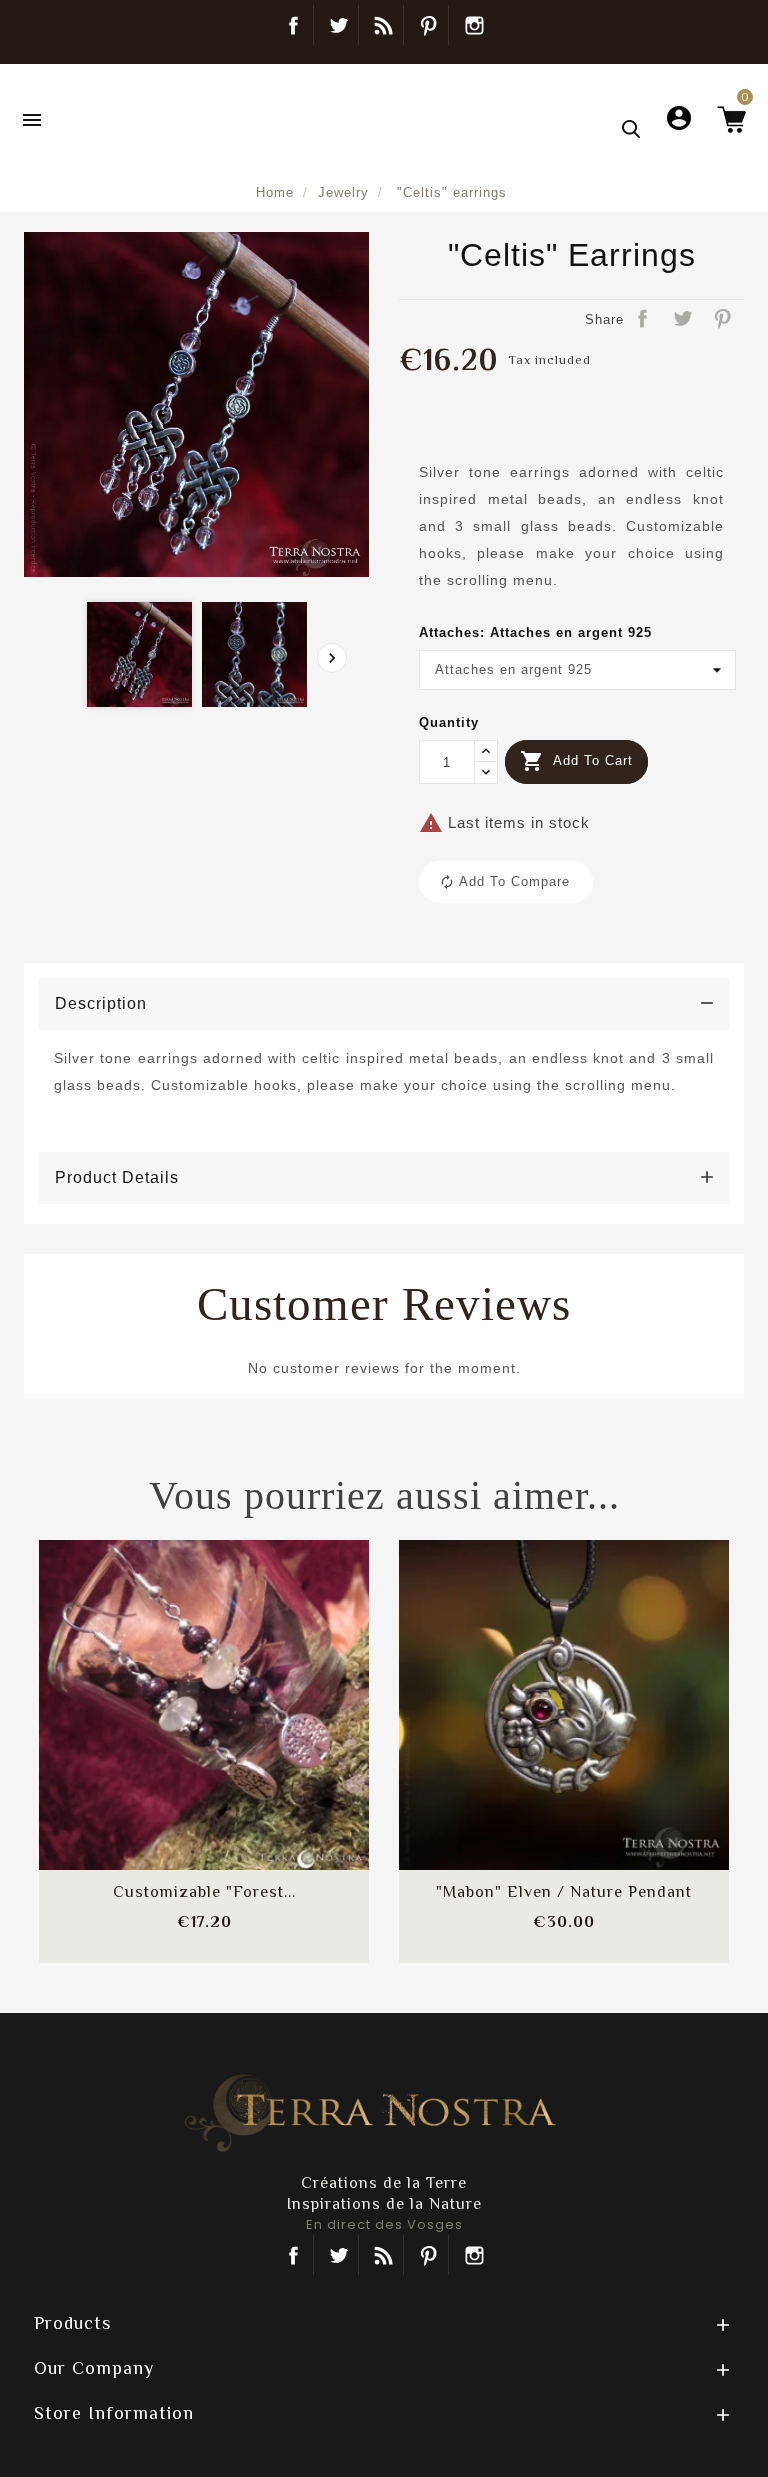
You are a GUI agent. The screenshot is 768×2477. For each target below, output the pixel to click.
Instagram (474, 25)
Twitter (338, 25)
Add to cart (576, 761)
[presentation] (332, 658)
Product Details (117, 1177)
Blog (383, 25)
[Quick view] (253, 1741)
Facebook (293, 25)
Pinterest (428, 25)
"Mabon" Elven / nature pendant (564, 1892)
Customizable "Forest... (204, 1892)
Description (101, 1003)
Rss (383, 2255)
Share (644, 320)
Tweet (684, 320)
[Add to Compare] (204, 1681)
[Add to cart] (155, 1681)
